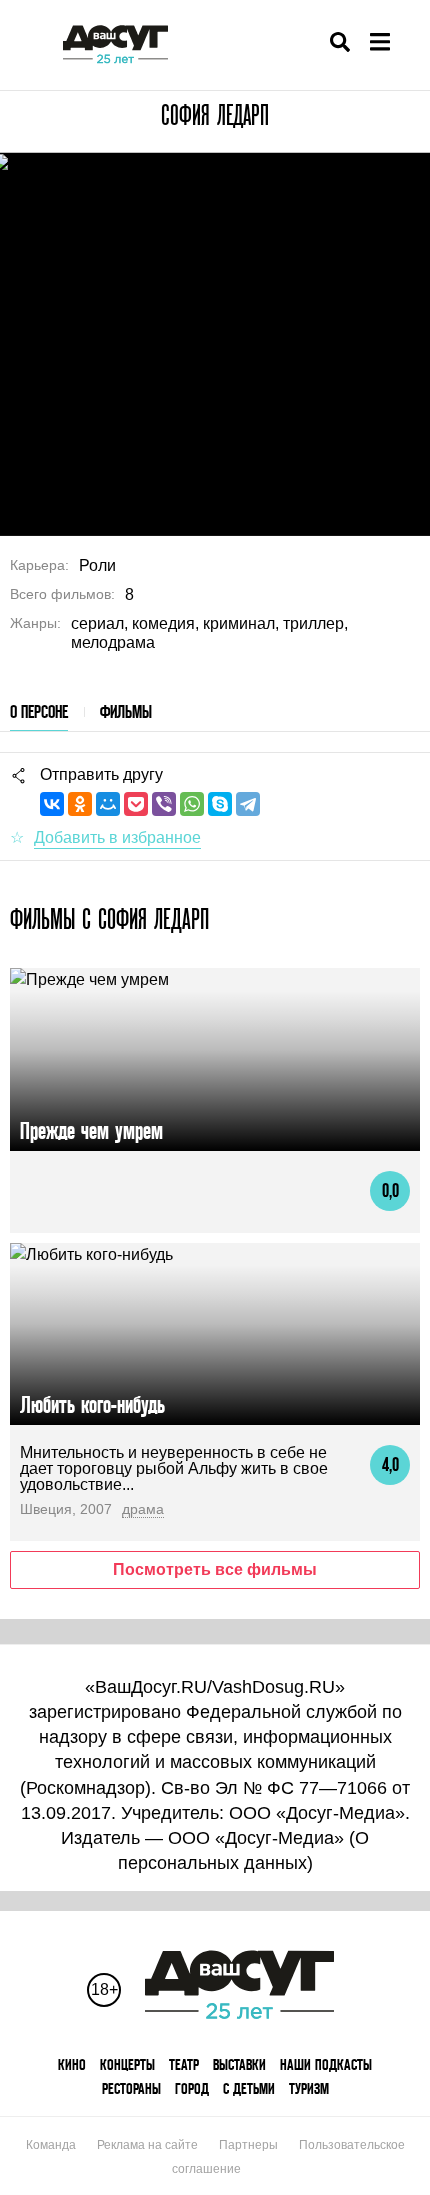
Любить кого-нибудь (92, 1404)
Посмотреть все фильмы (215, 1569)
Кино (72, 2064)
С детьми (249, 2088)
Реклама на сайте (147, 2145)
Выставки (239, 2064)
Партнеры (248, 2145)
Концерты (127, 2064)
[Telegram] (248, 804)
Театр (184, 2064)
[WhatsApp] (192, 804)
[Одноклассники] (80, 804)
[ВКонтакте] (52, 804)
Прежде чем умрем (91, 1130)
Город (192, 2088)
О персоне (39, 711)
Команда (51, 2145)
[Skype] (220, 804)
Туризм (309, 2088)
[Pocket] (136, 804)
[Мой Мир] (108, 804)
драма (143, 1509)
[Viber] (164, 804)
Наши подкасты (326, 2064)
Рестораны (131, 2088)
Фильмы (126, 711)
